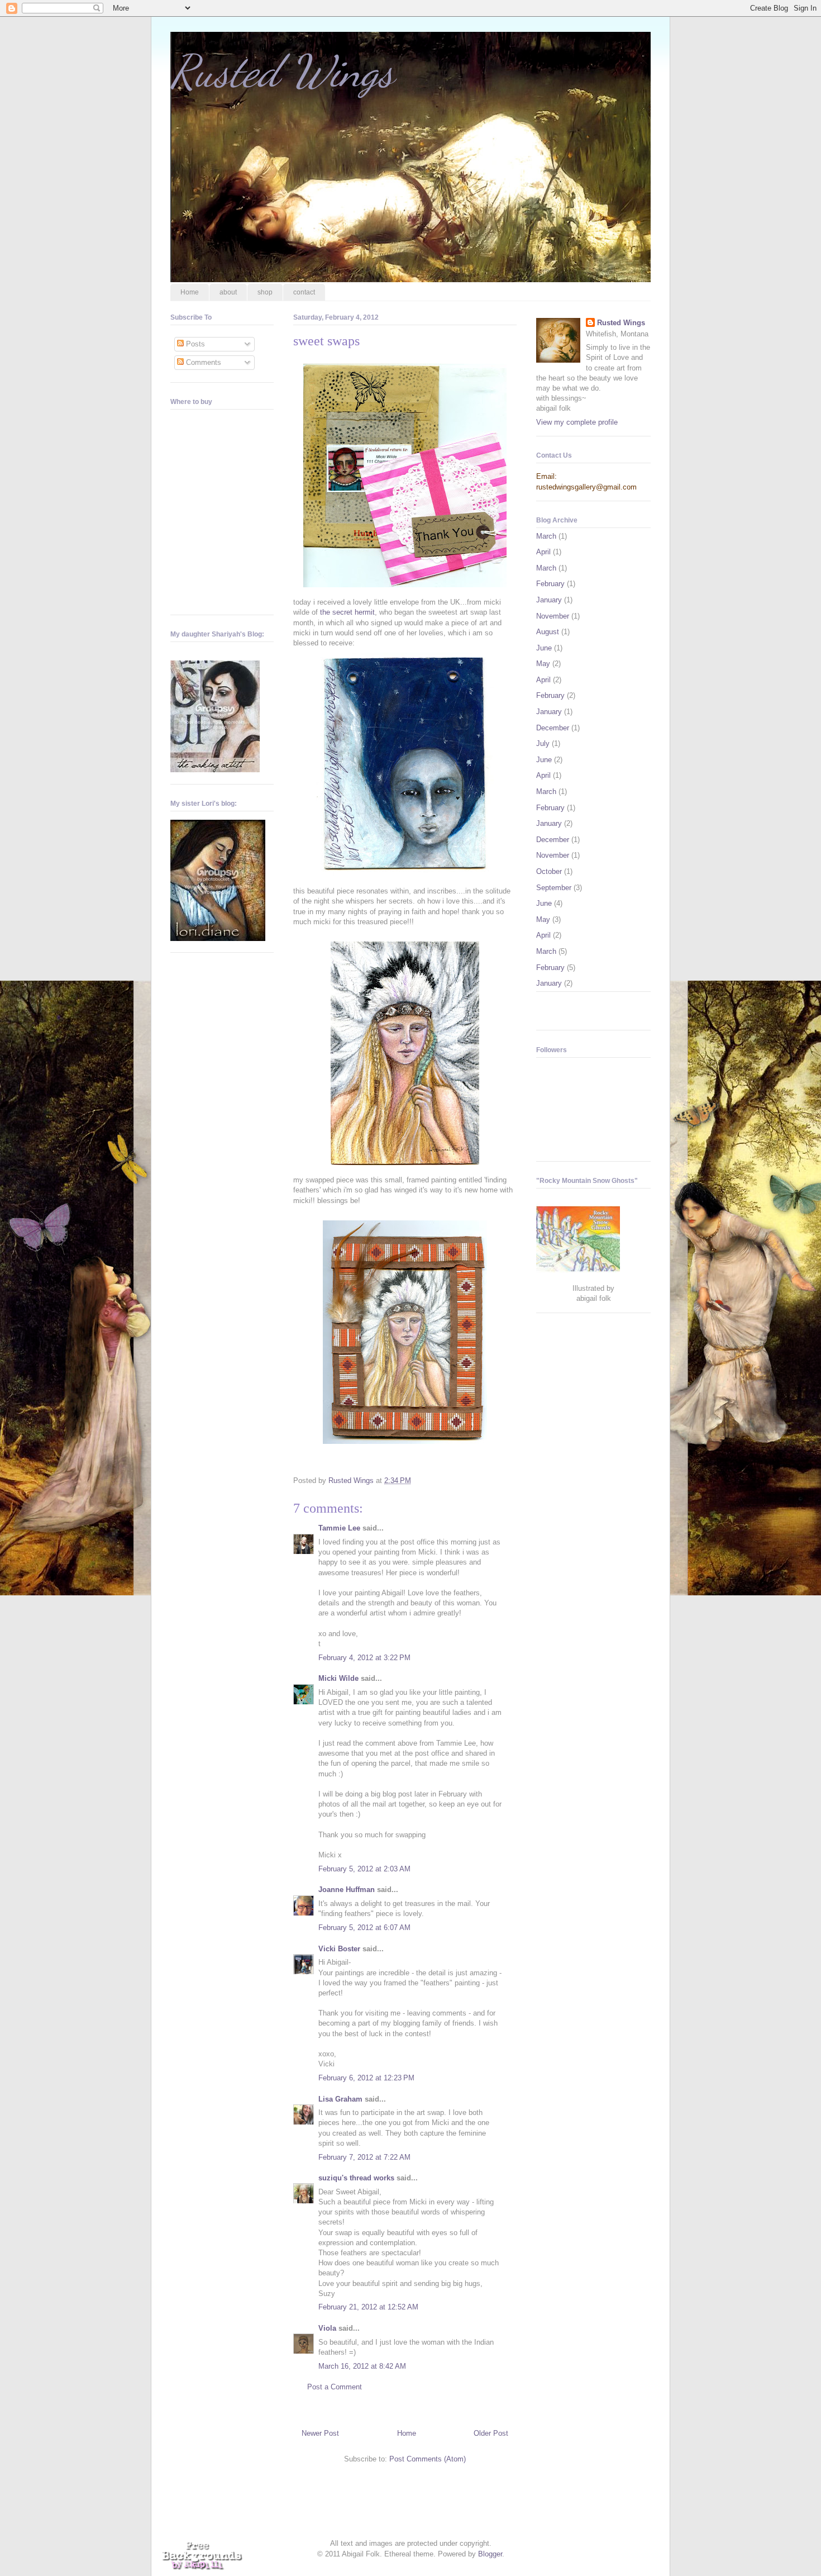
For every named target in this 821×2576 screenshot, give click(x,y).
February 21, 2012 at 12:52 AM (368, 2307)
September (554, 888)
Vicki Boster (339, 1949)
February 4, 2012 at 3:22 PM (364, 1658)
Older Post (491, 2433)
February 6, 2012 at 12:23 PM (366, 2078)
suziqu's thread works (356, 2178)
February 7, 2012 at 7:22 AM (364, 2157)
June (544, 648)
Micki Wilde (338, 1678)
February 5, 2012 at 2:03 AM (364, 1869)
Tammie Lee (339, 1528)
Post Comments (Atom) (428, 2459)
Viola (327, 2328)
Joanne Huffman (347, 1890)
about (228, 292)
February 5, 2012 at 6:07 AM (364, 1928)
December (553, 728)
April (543, 552)
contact (304, 292)
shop (265, 292)
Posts (194, 344)
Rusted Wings (282, 71)
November (553, 616)
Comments (202, 362)
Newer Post (320, 2433)
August (548, 632)
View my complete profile (577, 422)
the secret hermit (347, 612)
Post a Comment (335, 2387)
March (546, 536)
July (543, 743)
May (543, 664)
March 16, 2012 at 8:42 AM (362, 2366)
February (550, 584)
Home (190, 292)
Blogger (490, 2554)
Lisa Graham (342, 2099)
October (549, 871)
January (549, 600)
